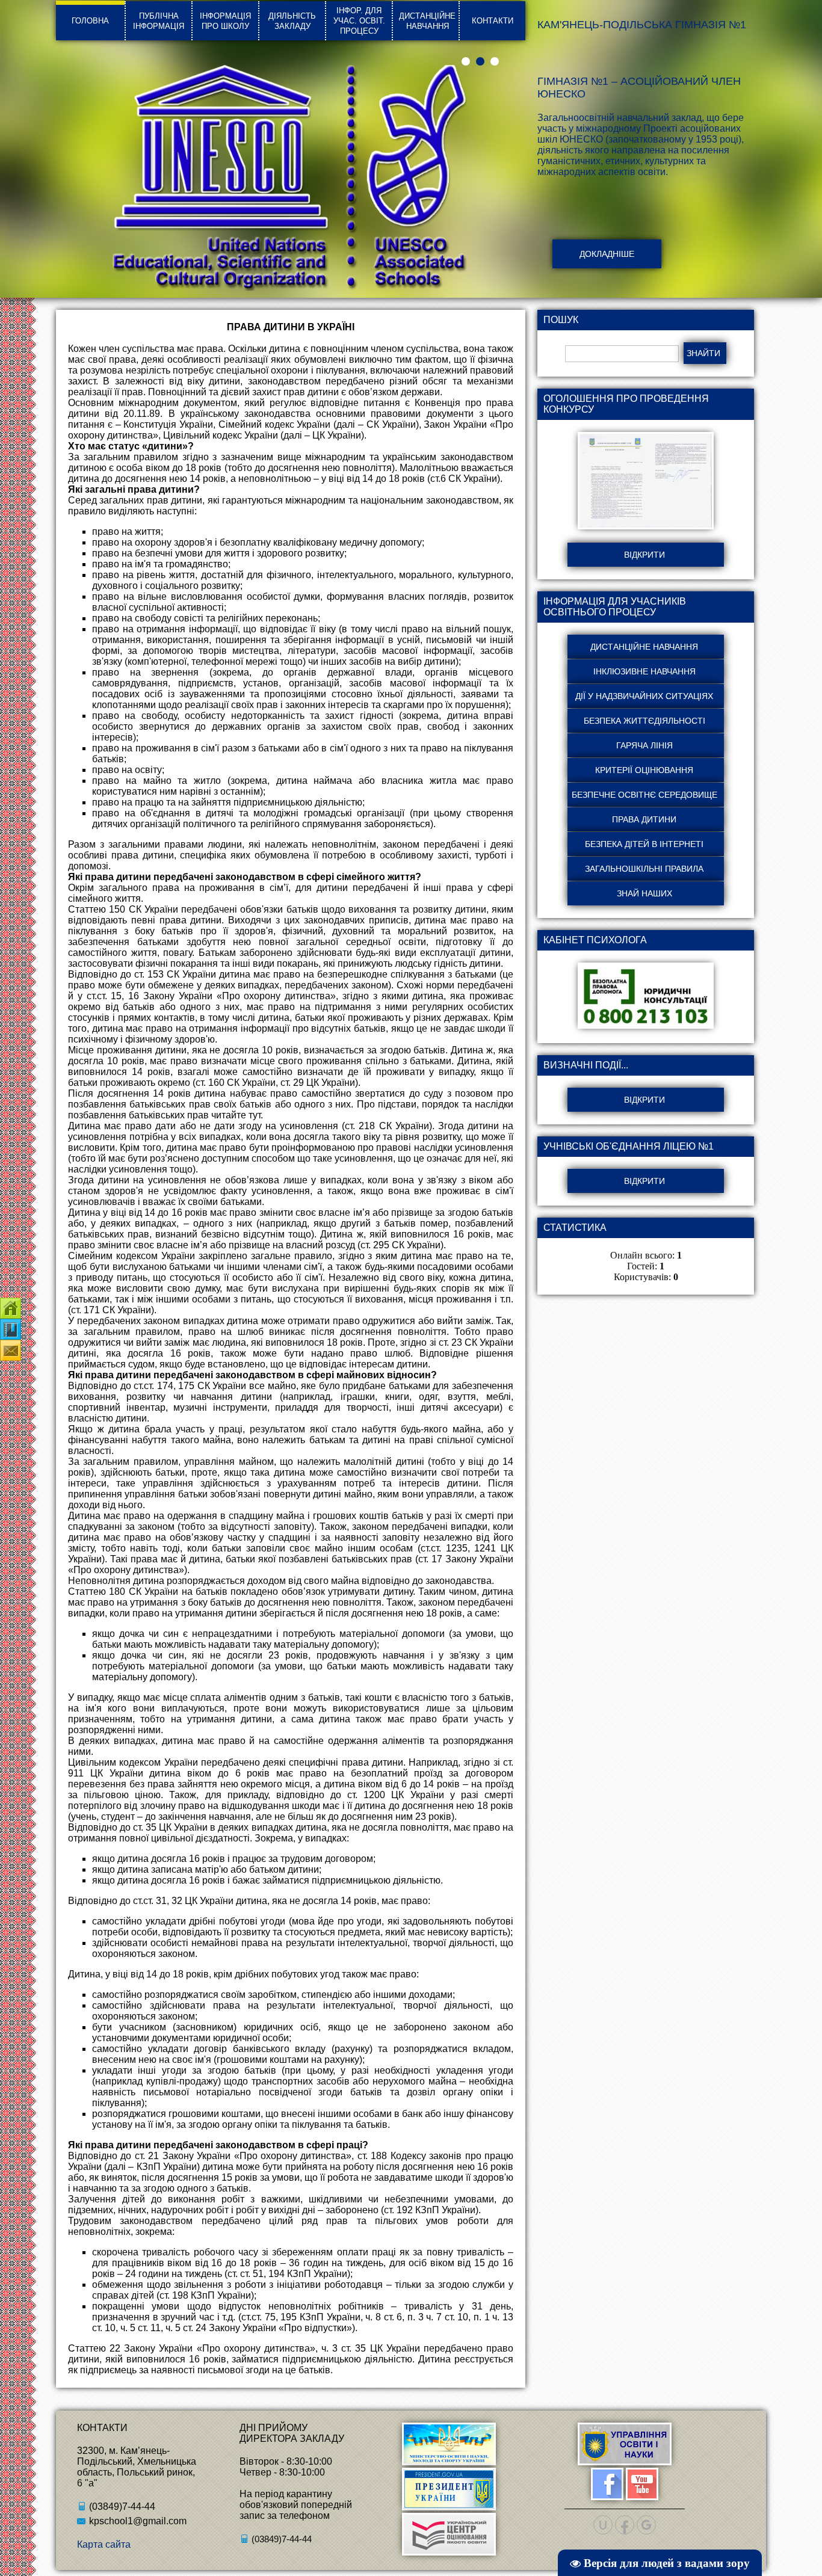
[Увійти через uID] (603, 2525)
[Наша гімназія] (11, 1329)
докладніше (607, 254)
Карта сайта (104, 2544)
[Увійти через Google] (646, 2525)
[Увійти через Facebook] (625, 2525)
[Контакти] (11, 1308)
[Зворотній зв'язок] (11, 1350)
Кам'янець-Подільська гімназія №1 (642, 25)
